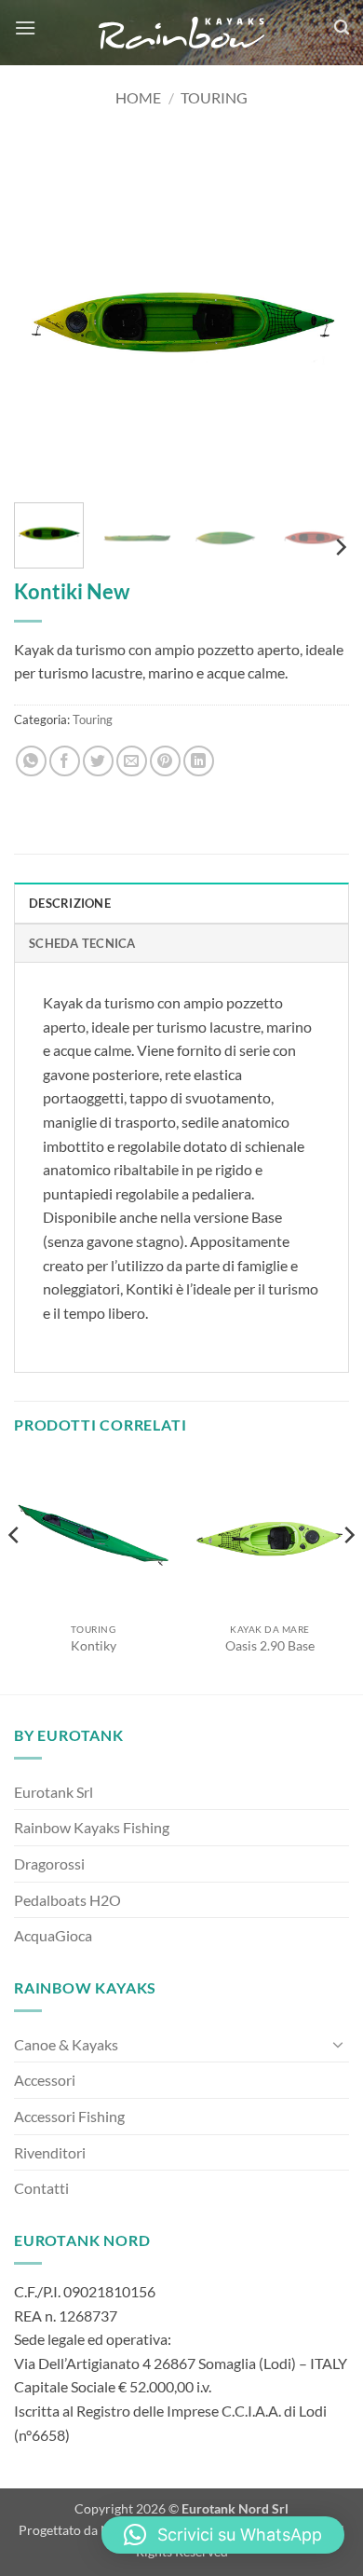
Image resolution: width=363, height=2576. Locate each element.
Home (138, 97)
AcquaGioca (53, 1935)
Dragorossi (49, 1863)
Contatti (41, 2188)
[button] (25, 27)
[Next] (319, 321)
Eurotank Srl (54, 1792)
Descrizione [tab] (70, 903)
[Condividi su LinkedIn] (199, 761)
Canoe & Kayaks (66, 2044)
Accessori (45, 2080)
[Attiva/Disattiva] (338, 2044)
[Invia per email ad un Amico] (132, 761)
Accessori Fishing (69, 2116)
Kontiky (94, 1646)
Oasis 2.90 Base (270, 1646)
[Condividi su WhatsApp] (31, 761)
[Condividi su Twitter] (98, 761)
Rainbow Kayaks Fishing (92, 1827)
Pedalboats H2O (67, 1900)
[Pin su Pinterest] (165, 761)
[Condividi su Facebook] (65, 761)
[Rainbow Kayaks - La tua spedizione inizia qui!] (181, 33)
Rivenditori (50, 2152)
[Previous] (44, 321)
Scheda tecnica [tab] (82, 943)
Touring (214, 97)
